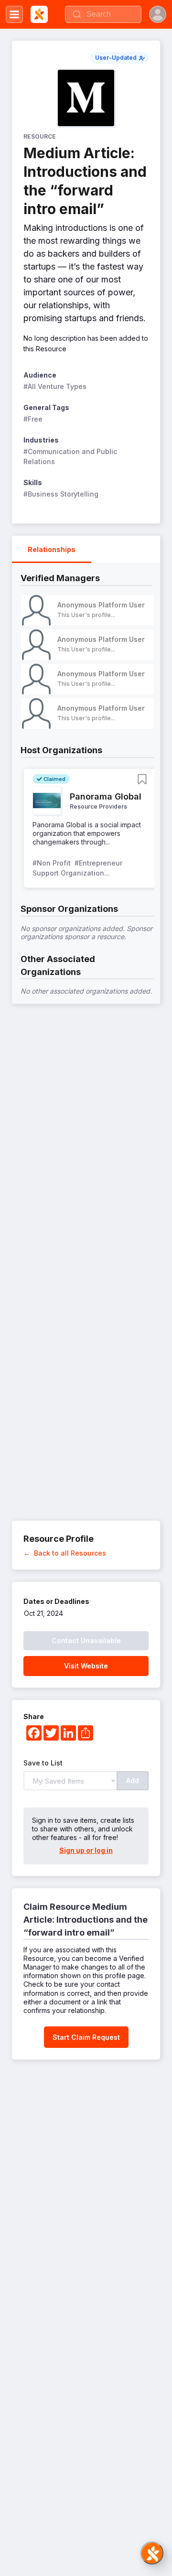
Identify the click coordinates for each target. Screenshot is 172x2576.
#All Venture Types (55, 386)
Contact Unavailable (86, 1640)
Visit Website (86, 1666)
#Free (33, 419)
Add (133, 1780)
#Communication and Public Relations (71, 456)
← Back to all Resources (65, 1553)
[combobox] (103, 14)
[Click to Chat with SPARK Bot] (152, 2553)
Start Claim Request (86, 2037)
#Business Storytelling (61, 494)
